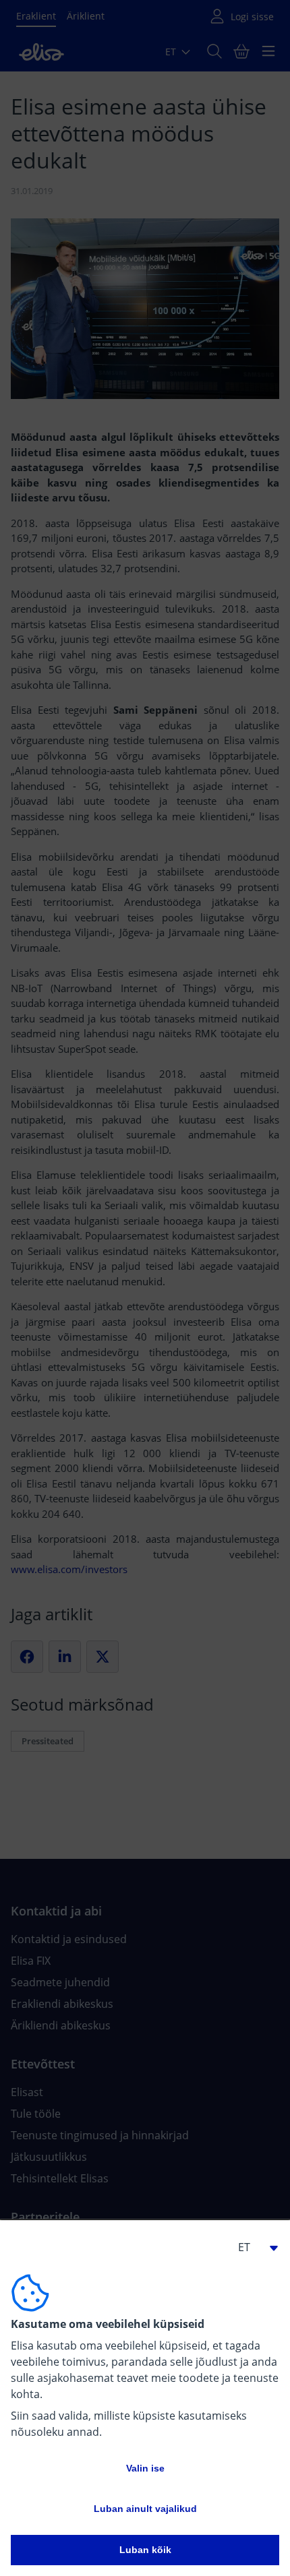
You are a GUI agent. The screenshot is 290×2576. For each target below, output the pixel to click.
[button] (252, 2247)
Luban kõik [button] (145, 2550)
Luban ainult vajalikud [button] (145, 2509)
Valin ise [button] (145, 2468)
